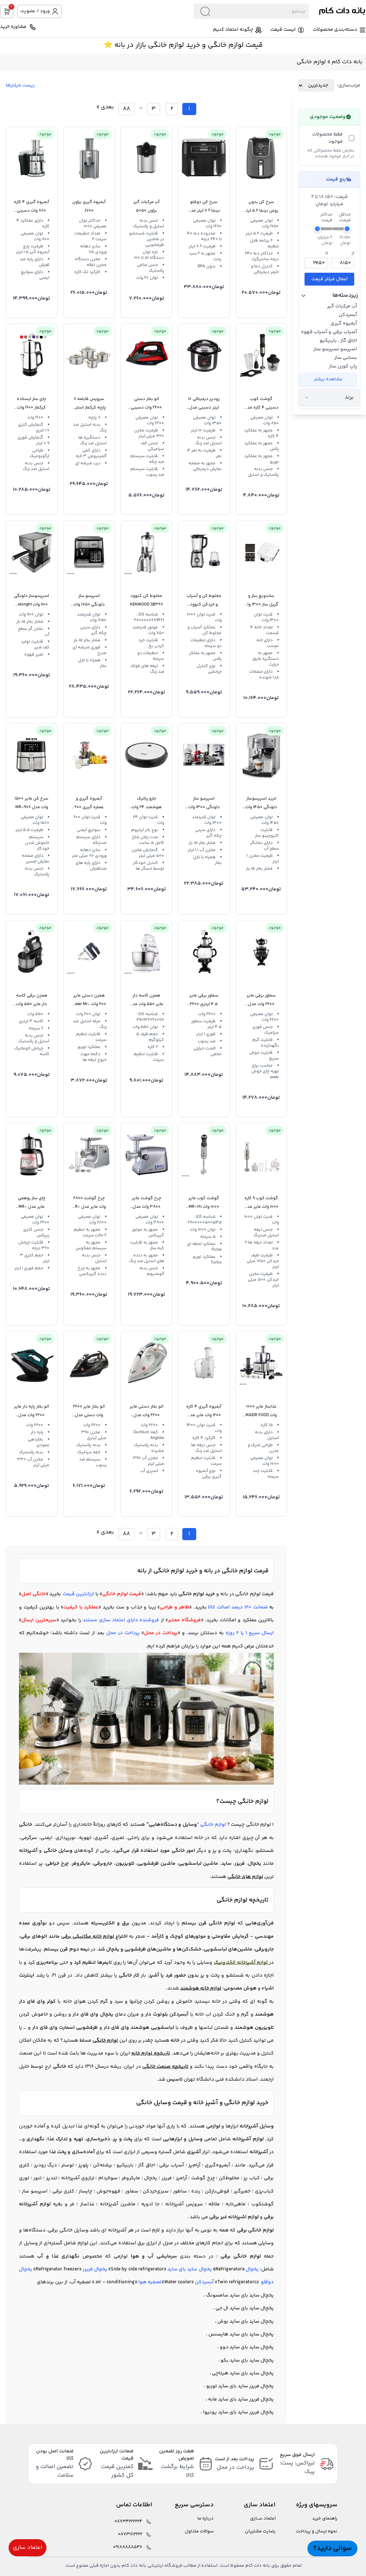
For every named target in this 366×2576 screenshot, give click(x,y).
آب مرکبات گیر (342, 306)
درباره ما (206, 2519)
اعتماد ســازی (263, 2519)
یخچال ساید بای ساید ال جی (245, 2308)
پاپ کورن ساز (343, 366)
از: (353, 253)
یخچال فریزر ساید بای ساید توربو (240, 2386)
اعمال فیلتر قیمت (330, 279)
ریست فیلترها (20, 85)
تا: (326, 253)
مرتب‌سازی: (349, 85)
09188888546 (128, 2547)
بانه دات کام (347, 62)
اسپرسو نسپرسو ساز (335, 349)
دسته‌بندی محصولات (335, 30)
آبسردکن (348, 315)
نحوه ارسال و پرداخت (317, 2531)
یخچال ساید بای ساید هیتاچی (243, 2373)
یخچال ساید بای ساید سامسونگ (240, 2295)
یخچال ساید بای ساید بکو (247, 2360)
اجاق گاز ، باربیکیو (338, 341)
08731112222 (130, 2534)
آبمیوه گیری (344, 323)
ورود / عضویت (35, 11)
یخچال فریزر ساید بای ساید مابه (241, 2399)
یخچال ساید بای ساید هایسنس (241, 2334)
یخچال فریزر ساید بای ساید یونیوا (238, 2412)
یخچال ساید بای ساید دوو (247, 2347)
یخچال (252, 2269)
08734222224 (128, 2521)
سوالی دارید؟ (332, 2548)
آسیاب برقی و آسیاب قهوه (329, 332)
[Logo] (337, 11)
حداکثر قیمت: (326, 218)
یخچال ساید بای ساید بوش (246, 2322)
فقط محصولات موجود (327, 138)
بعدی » (105, 107)
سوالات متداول (199, 2531)
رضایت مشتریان (260, 2531)
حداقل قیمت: (345, 218)
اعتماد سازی (28, 2548)
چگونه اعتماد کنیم (233, 30)
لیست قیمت (283, 30)
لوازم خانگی (213, 1825)
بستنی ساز (346, 358)
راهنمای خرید (325, 2519)
